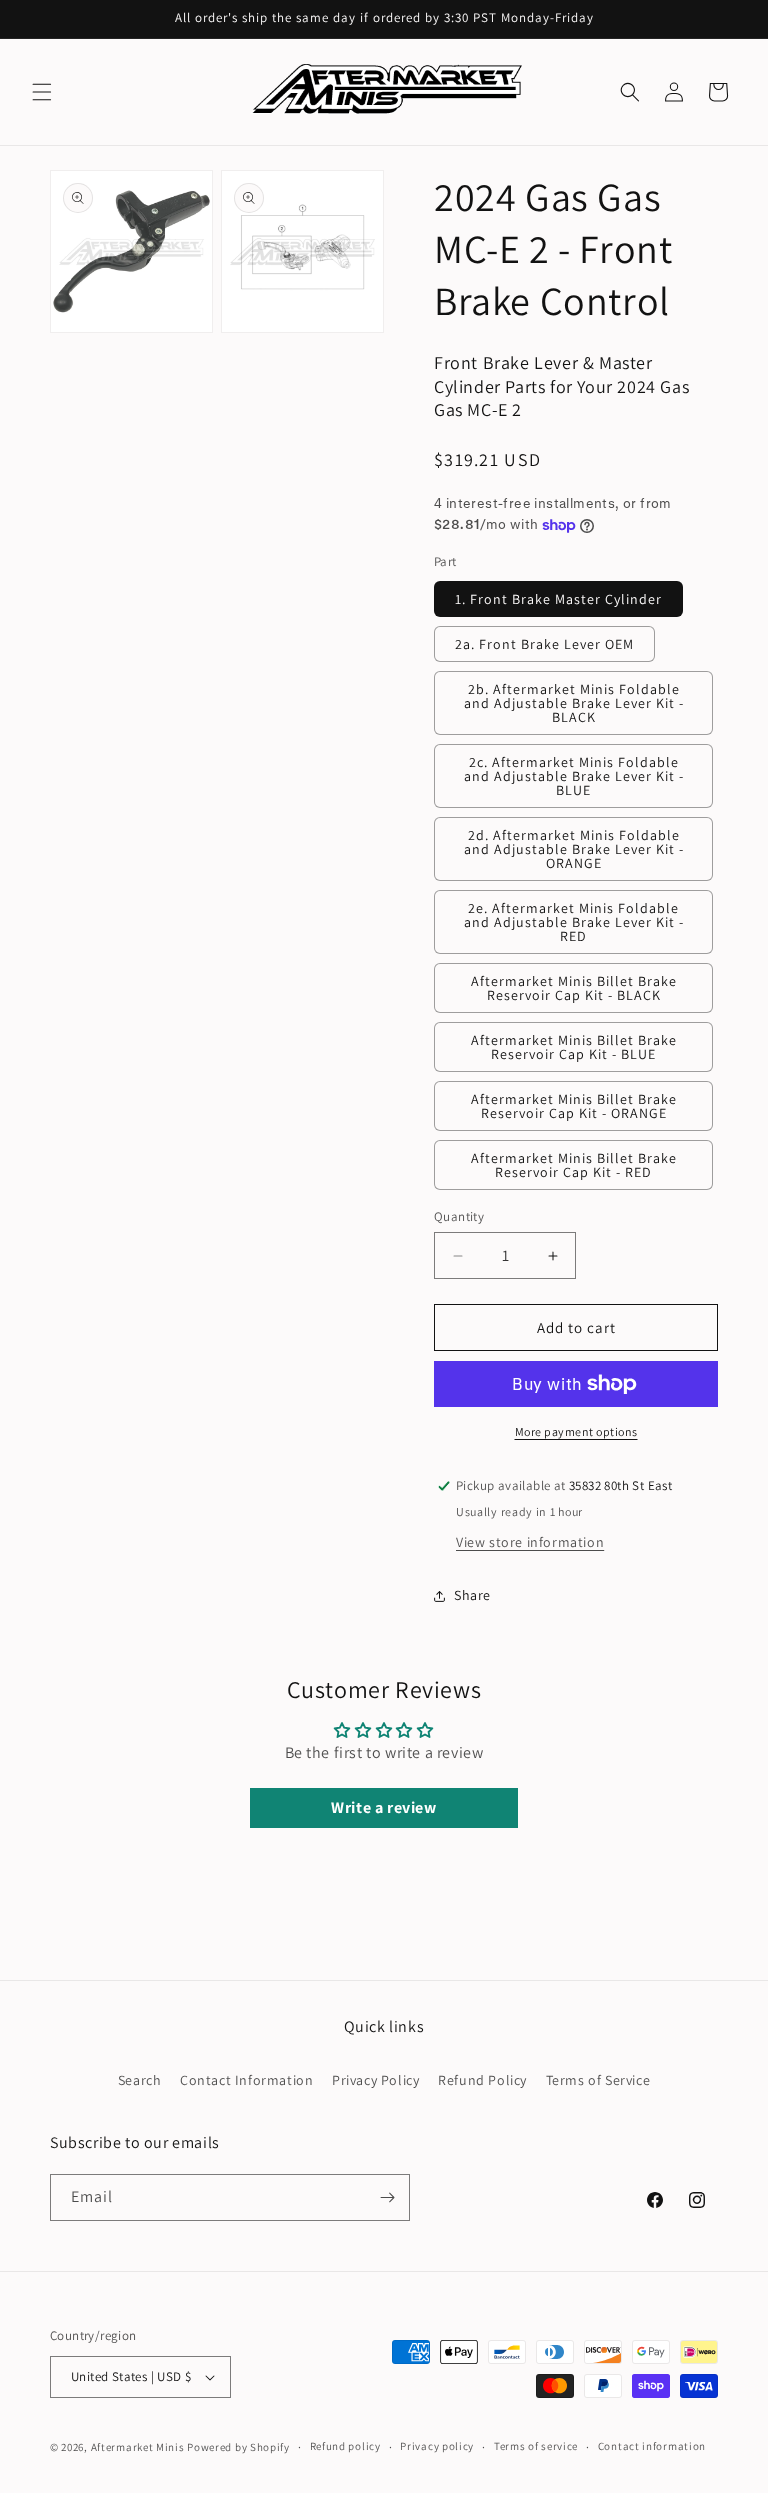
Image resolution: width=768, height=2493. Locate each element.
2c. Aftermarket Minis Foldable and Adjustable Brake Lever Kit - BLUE (574, 776)
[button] (42, 92)
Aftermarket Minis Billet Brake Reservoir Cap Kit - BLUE (574, 1047)
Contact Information (246, 2080)
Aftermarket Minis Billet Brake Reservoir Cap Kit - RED (574, 1165)
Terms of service (536, 2446)
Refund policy (345, 2446)
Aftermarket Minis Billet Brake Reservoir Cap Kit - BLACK (574, 988)
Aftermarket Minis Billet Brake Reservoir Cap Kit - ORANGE (574, 1106)
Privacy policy (437, 2446)
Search (140, 2080)
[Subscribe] (387, 2197)
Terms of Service (598, 2080)
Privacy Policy (375, 2080)
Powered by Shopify (238, 2447)
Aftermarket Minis (138, 2447)
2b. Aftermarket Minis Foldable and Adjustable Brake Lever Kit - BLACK (574, 703)
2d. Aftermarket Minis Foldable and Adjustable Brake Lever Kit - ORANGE (574, 849)
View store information (530, 1542)
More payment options (576, 1431)
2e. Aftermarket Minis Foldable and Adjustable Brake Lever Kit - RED (574, 922)
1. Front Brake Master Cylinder (558, 599)
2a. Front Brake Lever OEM (544, 644)
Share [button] (472, 1595)
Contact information (652, 2446)
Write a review (383, 1807)
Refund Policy (482, 2080)
